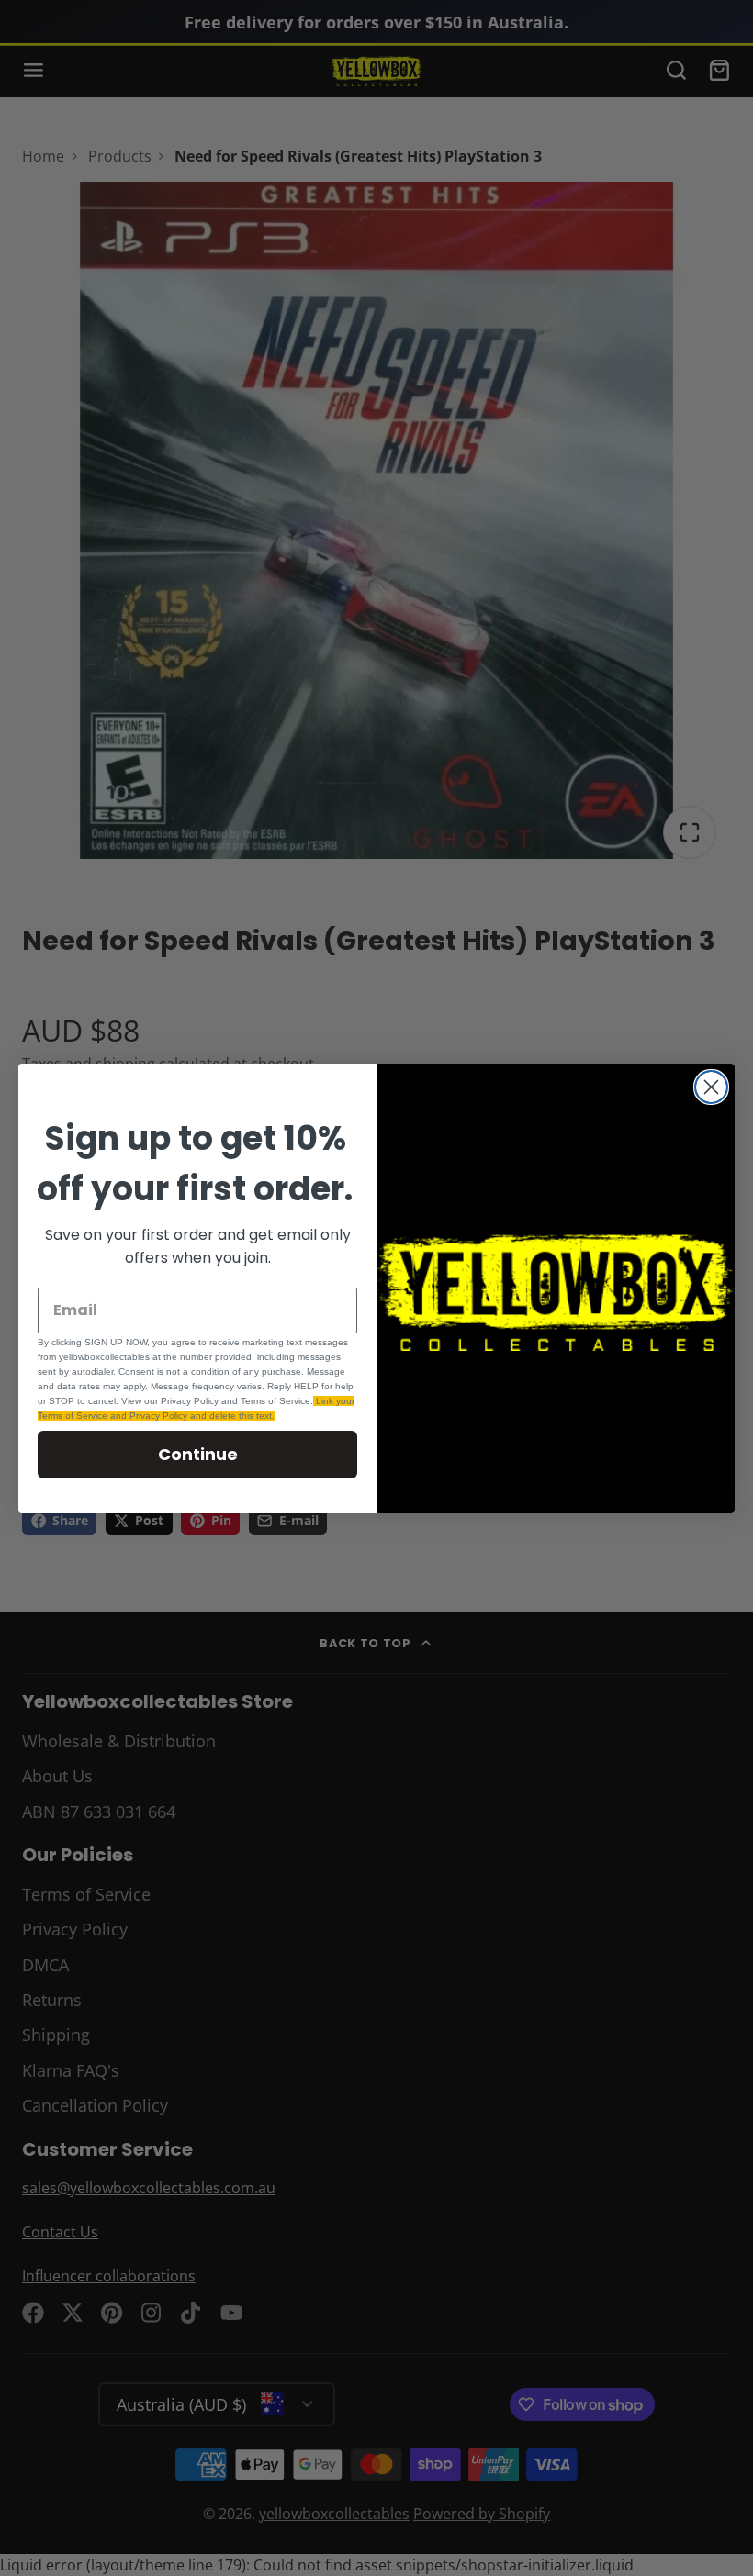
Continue (198, 1454)
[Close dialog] (711, 1087)
